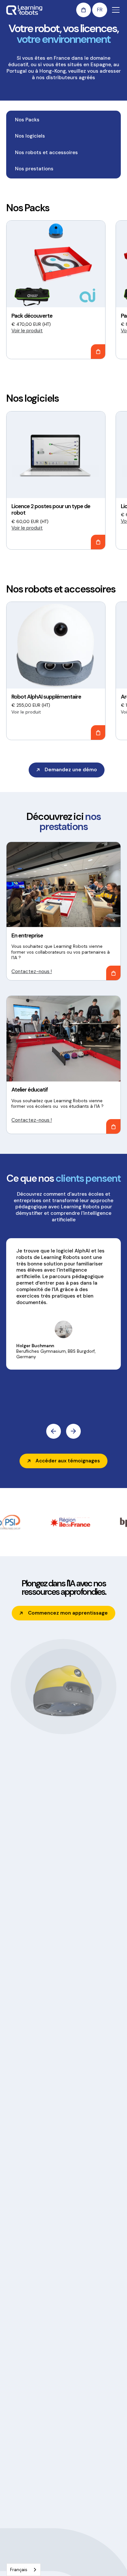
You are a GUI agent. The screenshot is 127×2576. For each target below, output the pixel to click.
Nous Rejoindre (82, 2560)
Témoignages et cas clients (87, 2523)
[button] (84, 10)
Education (17, 2508)
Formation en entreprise (31, 2519)
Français (19, 2570)
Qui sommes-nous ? (87, 2508)
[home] (24, 10)
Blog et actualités (84, 2537)
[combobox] (24, 2570)
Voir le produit (27, 331)
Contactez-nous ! (32, 971)
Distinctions (78, 2549)
